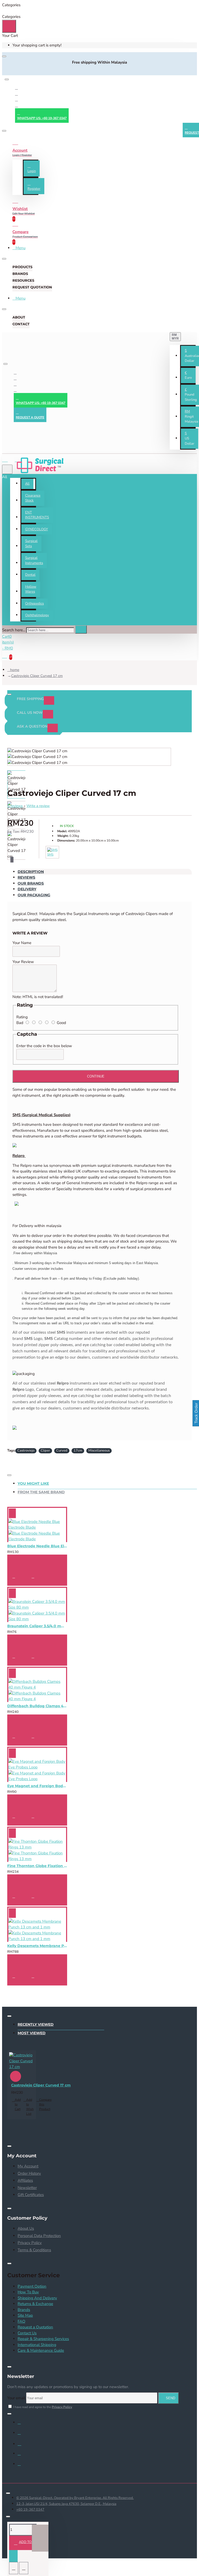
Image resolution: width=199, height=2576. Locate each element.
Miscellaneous (99, 1450)
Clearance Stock (33, 498)
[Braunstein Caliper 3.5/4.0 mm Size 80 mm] (37, 1610)
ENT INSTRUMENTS (37, 515)
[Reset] (9, 26)
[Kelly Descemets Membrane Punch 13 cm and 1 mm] (37, 1930)
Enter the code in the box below (44, 1046)
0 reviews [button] (15, 806)
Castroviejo (26, 1450)
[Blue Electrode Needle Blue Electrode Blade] (37, 1530)
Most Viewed (32, 2033)
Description (31, 872)
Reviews (26, 877)
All (27, 484)
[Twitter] (17, 94)
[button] (188, 375)
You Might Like (33, 1483)
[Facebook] (17, 88)
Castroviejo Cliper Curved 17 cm (37, 676)
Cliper (45, 1450)
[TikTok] (23, 2466)
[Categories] (8, 459)
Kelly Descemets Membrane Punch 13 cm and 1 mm (37, 1946)
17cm (78, 1450)
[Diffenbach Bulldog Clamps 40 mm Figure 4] (37, 1690)
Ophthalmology (37, 615)
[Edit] (4, 56)
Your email (16, 2398)
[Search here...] (7, 469)
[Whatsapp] (17, 106)
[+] (40, 2538)
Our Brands (31, 883)
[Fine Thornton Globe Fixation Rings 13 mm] (37, 1850)
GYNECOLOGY (37, 529)
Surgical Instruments (34, 560)
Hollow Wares (31, 589)
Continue (96, 1076)
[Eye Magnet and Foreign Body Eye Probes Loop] (37, 1770)
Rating (22, 1017)
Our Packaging (34, 895)
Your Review (23, 962)
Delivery (27, 889)
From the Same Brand (41, 1492)
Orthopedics (34, 604)
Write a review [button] (38, 806)
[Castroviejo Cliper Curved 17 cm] (22, 2061)
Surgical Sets (31, 544)
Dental (30, 575)
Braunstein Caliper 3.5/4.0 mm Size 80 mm (37, 1626)
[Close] (7, 71)
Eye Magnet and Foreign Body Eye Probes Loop (37, 1786)
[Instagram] (17, 100)
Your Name (22, 943)
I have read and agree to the (42, 2407)
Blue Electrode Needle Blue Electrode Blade (37, 1546)
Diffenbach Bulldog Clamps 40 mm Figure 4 (37, 1706)
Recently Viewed (36, 2024)
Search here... (14, 630)
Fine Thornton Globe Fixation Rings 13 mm (37, 1866)
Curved (62, 1450)
